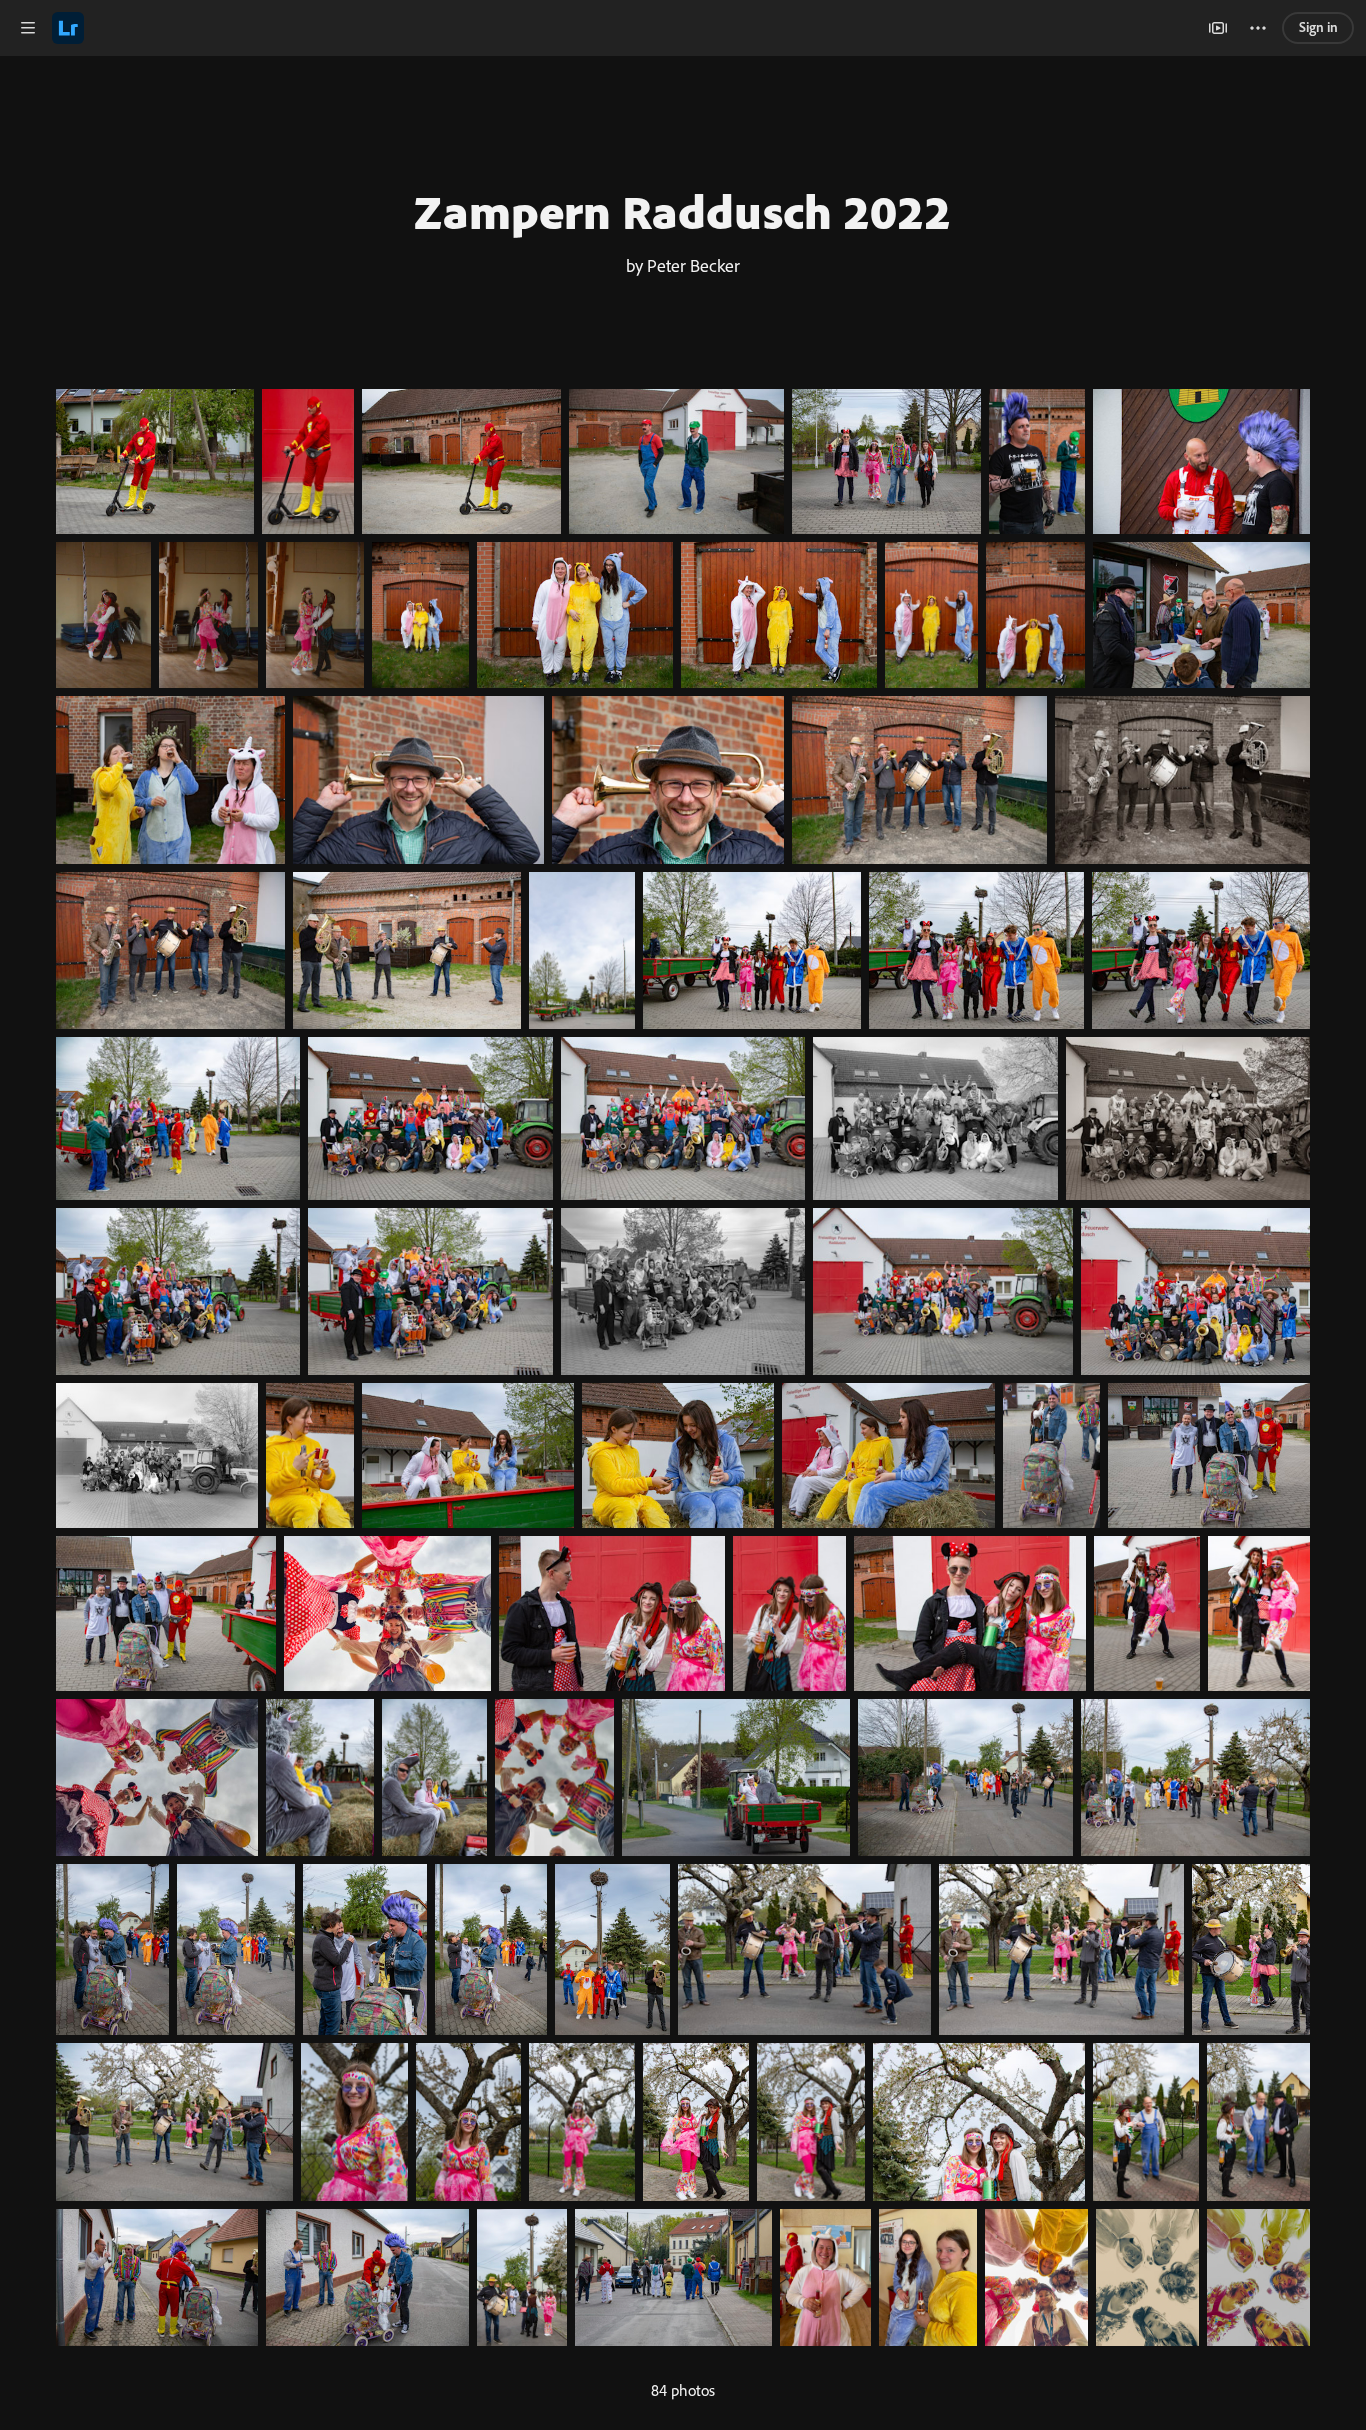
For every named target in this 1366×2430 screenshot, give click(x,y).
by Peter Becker (683, 265)
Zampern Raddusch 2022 (683, 211)
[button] (28, 28)
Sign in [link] (1318, 26)
